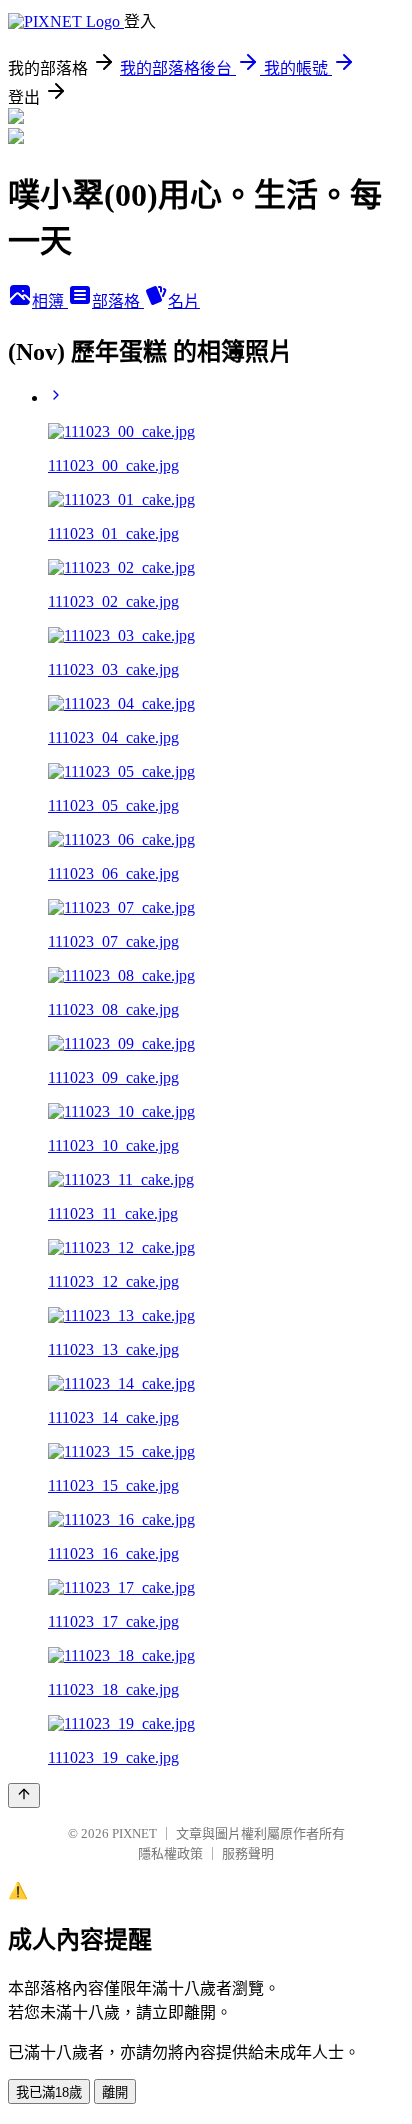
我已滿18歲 (49, 2092)
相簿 (50, 301)
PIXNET (134, 1833)
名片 (184, 301)
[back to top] (24, 1795)
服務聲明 (248, 1853)
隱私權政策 (170, 1853)
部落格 (118, 301)
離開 (115, 2092)
